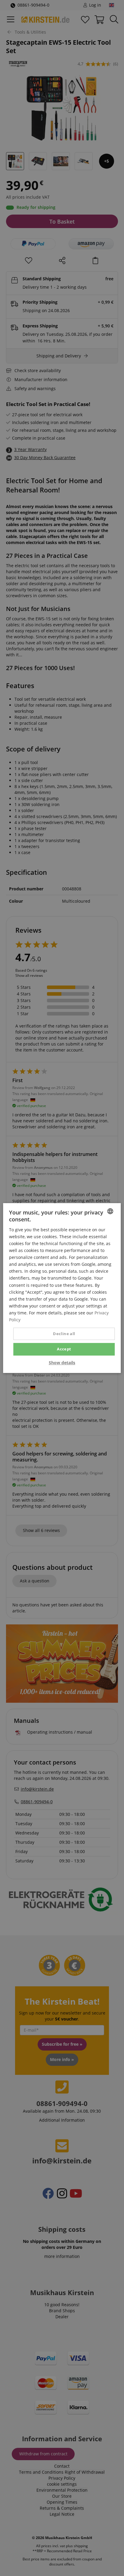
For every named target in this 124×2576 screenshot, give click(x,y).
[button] (62, 1363)
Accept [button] (64, 1349)
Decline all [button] (64, 1334)
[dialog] (62, 1288)
